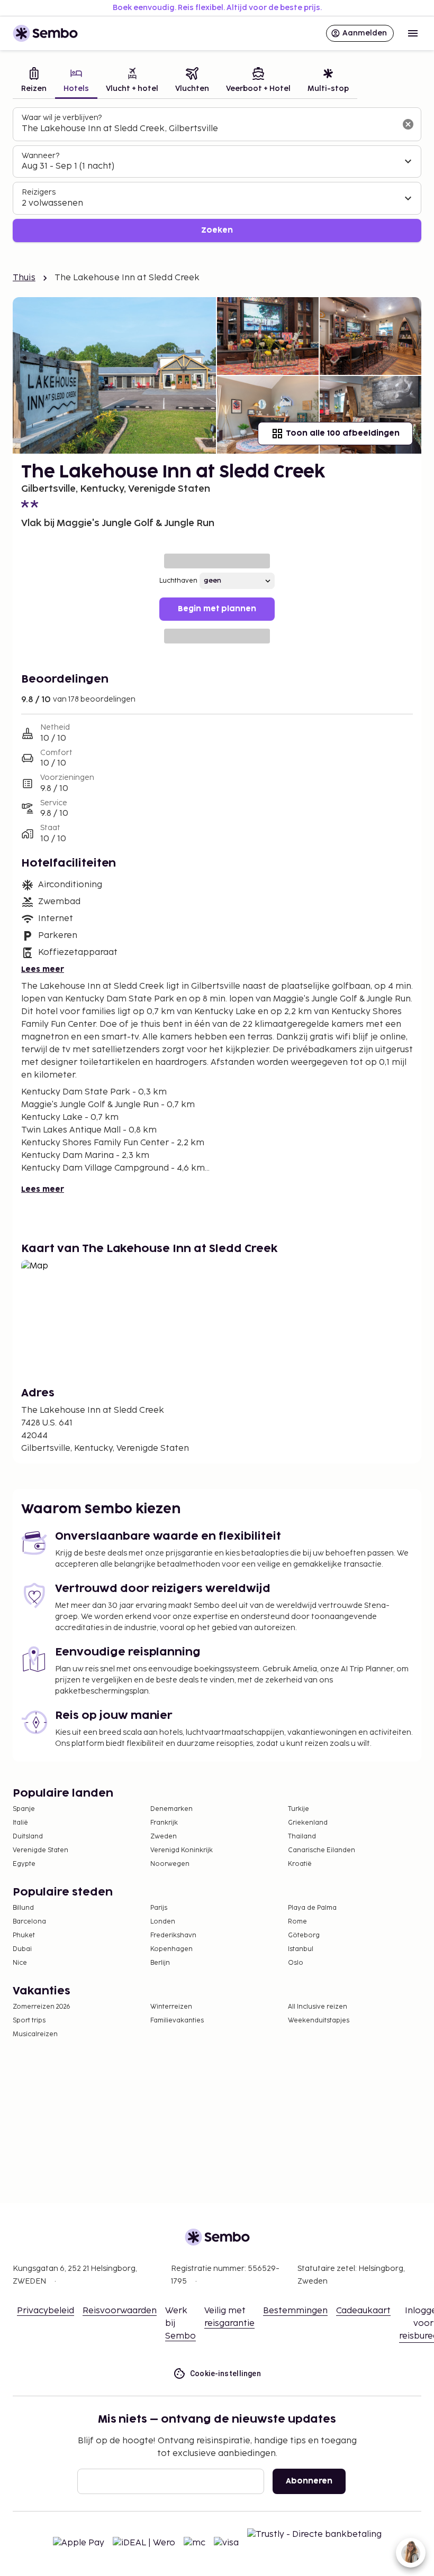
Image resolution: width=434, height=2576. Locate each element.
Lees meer (43, 969)
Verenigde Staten (40, 1850)
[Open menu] (413, 33)
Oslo (296, 1963)
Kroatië (300, 1864)
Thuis (24, 278)
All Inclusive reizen (318, 2007)
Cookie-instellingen (226, 2373)
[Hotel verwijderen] (408, 124)
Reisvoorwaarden (120, 2311)
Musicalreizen (35, 2034)
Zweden (164, 1837)
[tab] (34, 81)
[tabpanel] (217, 175)
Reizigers (39, 192)
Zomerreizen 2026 (42, 2007)
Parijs (159, 1908)
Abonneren (309, 2481)
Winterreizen (171, 2007)
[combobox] (209, 129)
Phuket (24, 1935)
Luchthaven (178, 581)
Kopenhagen (171, 1949)
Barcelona (29, 1922)
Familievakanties (177, 2021)
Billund (23, 1908)
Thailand (302, 1837)
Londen (163, 1922)
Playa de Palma (312, 1908)
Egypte (24, 1864)
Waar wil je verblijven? (62, 118)
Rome (297, 1922)
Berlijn (160, 1963)
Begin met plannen (217, 609)
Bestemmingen (295, 2311)
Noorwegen (170, 1864)
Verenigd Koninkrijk (182, 1850)
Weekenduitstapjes (319, 2021)
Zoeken (217, 230)
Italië (20, 1823)
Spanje (24, 1809)
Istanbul (301, 1949)
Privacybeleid (46, 2311)
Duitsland (28, 1837)
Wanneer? (40, 156)
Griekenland (308, 1823)
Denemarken (171, 1809)
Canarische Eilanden (322, 1850)
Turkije (299, 1809)
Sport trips (29, 2021)
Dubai (22, 1949)
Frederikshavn (173, 1935)
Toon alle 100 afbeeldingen (343, 433)
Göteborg (304, 1935)
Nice (20, 1963)
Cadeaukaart (363, 2311)
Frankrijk (164, 1823)
